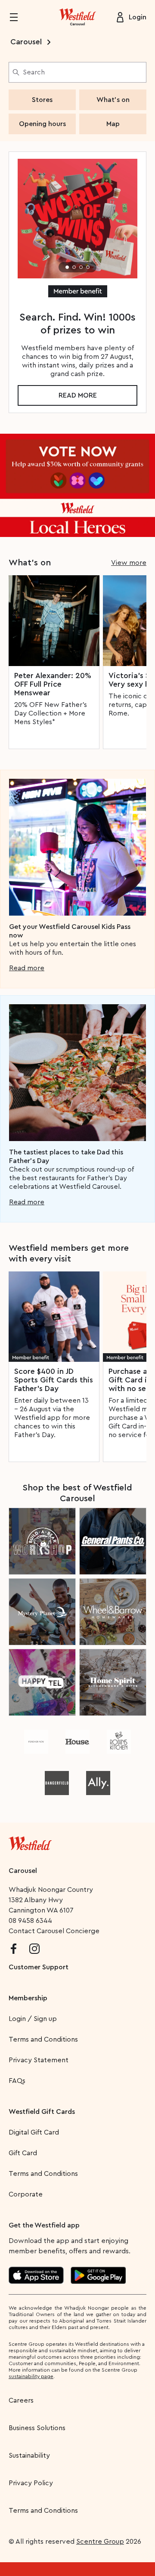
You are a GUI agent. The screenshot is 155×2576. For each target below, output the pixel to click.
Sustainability (29, 2456)
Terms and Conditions (43, 2039)
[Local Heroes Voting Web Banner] (77, 485)
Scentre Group (100, 2542)
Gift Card (23, 2153)
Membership (28, 1998)
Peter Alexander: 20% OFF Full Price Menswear (53, 684)
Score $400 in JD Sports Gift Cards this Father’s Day (54, 1380)
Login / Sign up (33, 2019)
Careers (21, 2400)
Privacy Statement (39, 2060)
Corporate (26, 2194)
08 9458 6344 (30, 1921)
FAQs (17, 2081)
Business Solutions (37, 2428)
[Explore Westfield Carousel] (77, 17)
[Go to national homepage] (30, 1842)
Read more (78, 395)
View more (129, 563)
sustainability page (31, 2376)
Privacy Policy (31, 2483)
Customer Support (39, 1967)
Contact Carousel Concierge (54, 1931)
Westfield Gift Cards (42, 2112)
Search (34, 72)
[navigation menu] (19, 17)
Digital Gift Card (34, 2132)
